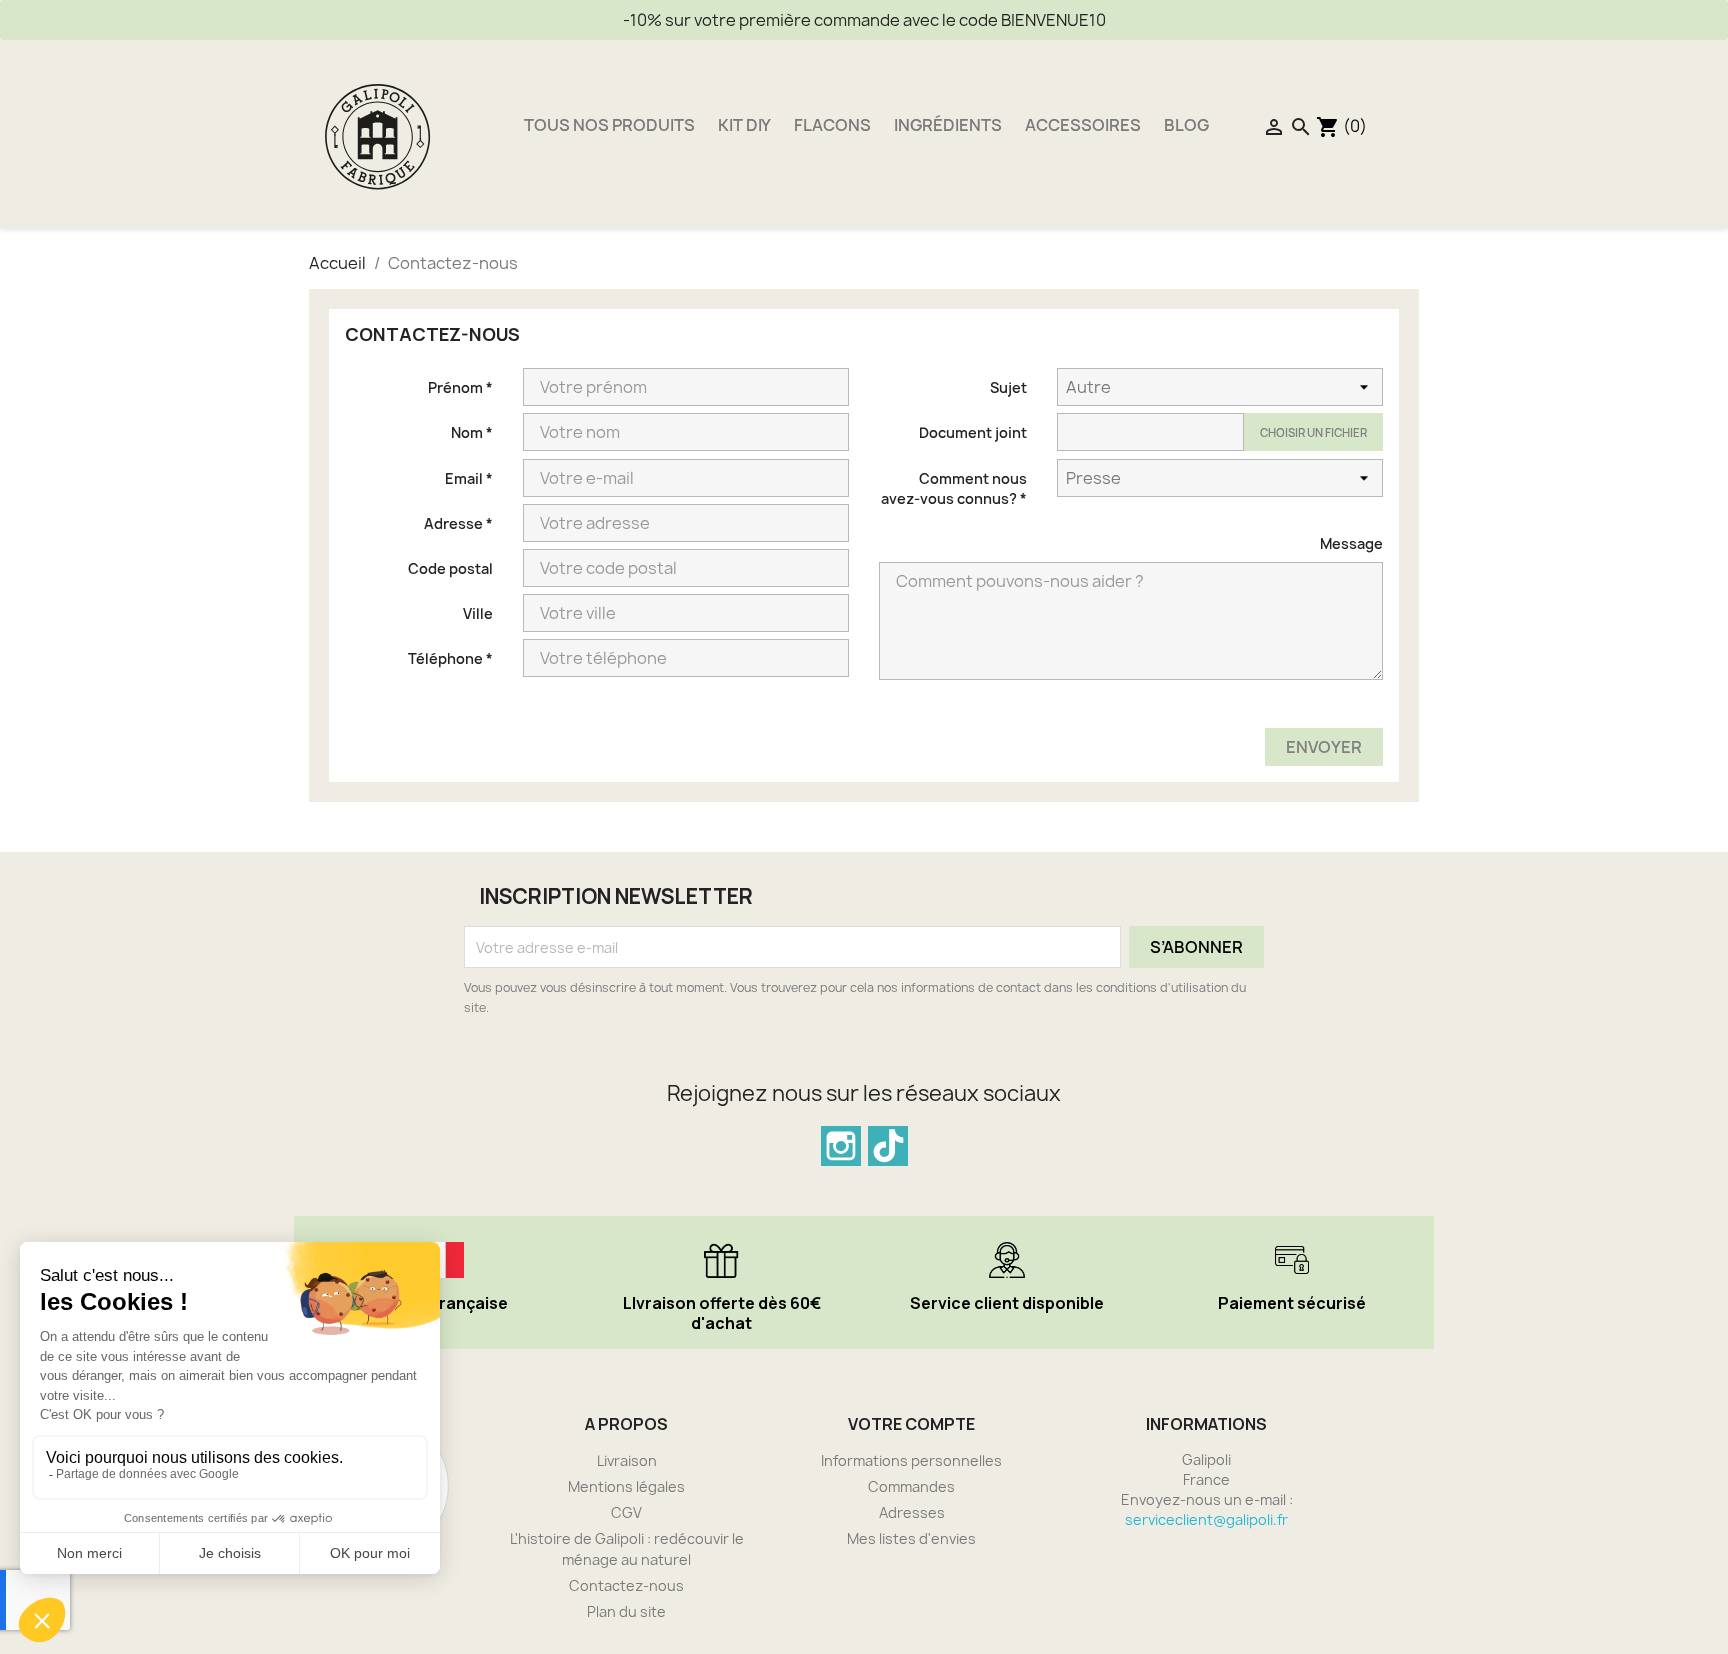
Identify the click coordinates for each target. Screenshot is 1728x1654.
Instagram (841, 1146)
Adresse (458, 523)
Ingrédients (948, 125)
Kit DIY (744, 125)
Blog (1186, 125)
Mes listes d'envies (911, 1538)
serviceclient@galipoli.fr (1206, 1519)
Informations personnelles (911, 1460)
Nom (472, 432)
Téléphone (450, 658)
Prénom (460, 387)
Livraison (627, 1460)
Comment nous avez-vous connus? (954, 488)
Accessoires (1083, 125)
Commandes (911, 1486)
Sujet (1008, 387)
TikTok (888, 1146)
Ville (478, 613)
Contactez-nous (626, 1585)
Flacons (832, 125)
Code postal (450, 568)
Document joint (973, 432)
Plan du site (626, 1611)
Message (1351, 543)
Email (469, 478)
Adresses (912, 1512)
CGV (626, 1512)
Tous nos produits (609, 125)
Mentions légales (626, 1486)
